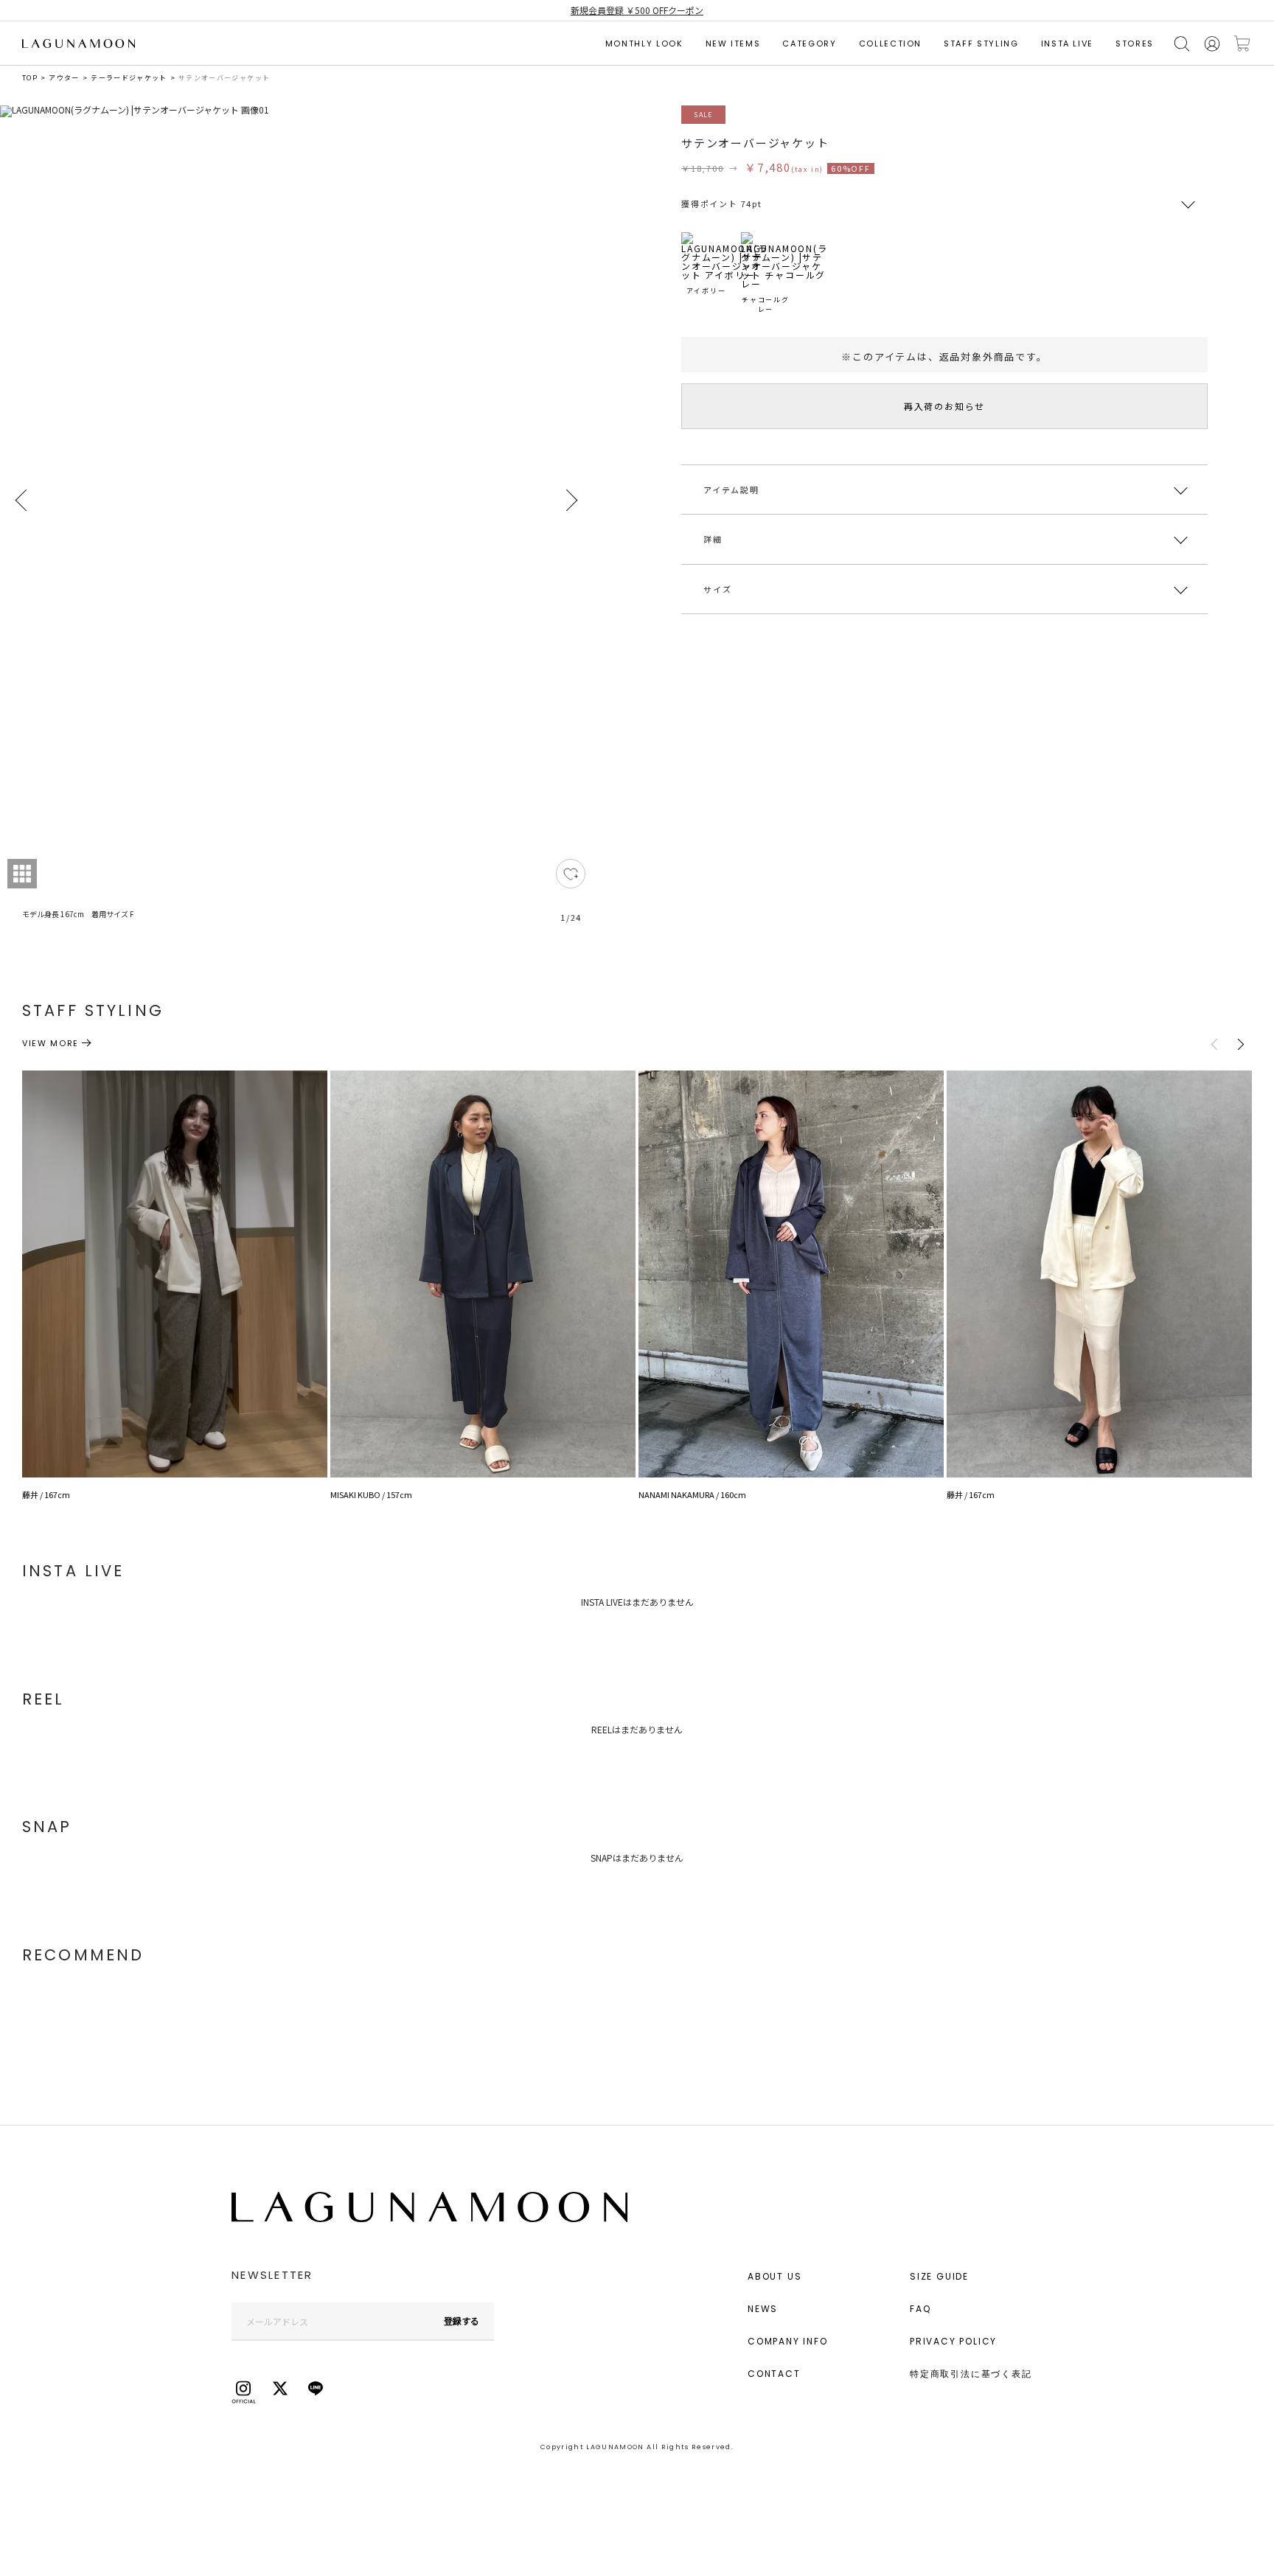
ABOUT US (775, 2276)
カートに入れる (1242, 44)
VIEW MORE (51, 1043)
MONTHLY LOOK (644, 43)
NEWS (763, 2309)
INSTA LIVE (1068, 43)
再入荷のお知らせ (944, 406)
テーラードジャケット (129, 78)
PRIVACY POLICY (953, 2341)
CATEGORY (809, 43)
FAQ (920, 2309)
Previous (22, 501)
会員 (1212, 44)
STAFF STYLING (981, 43)
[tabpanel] (296, 523)
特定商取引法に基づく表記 (971, 2374)
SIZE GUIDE (939, 2276)
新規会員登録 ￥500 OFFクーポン (637, 10)
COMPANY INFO (788, 2341)
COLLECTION (891, 43)
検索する (1182, 44)
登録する (462, 2321)
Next (571, 501)
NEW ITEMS (733, 43)
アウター (64, 78)
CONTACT (774, 2374)
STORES (1135, 43)
